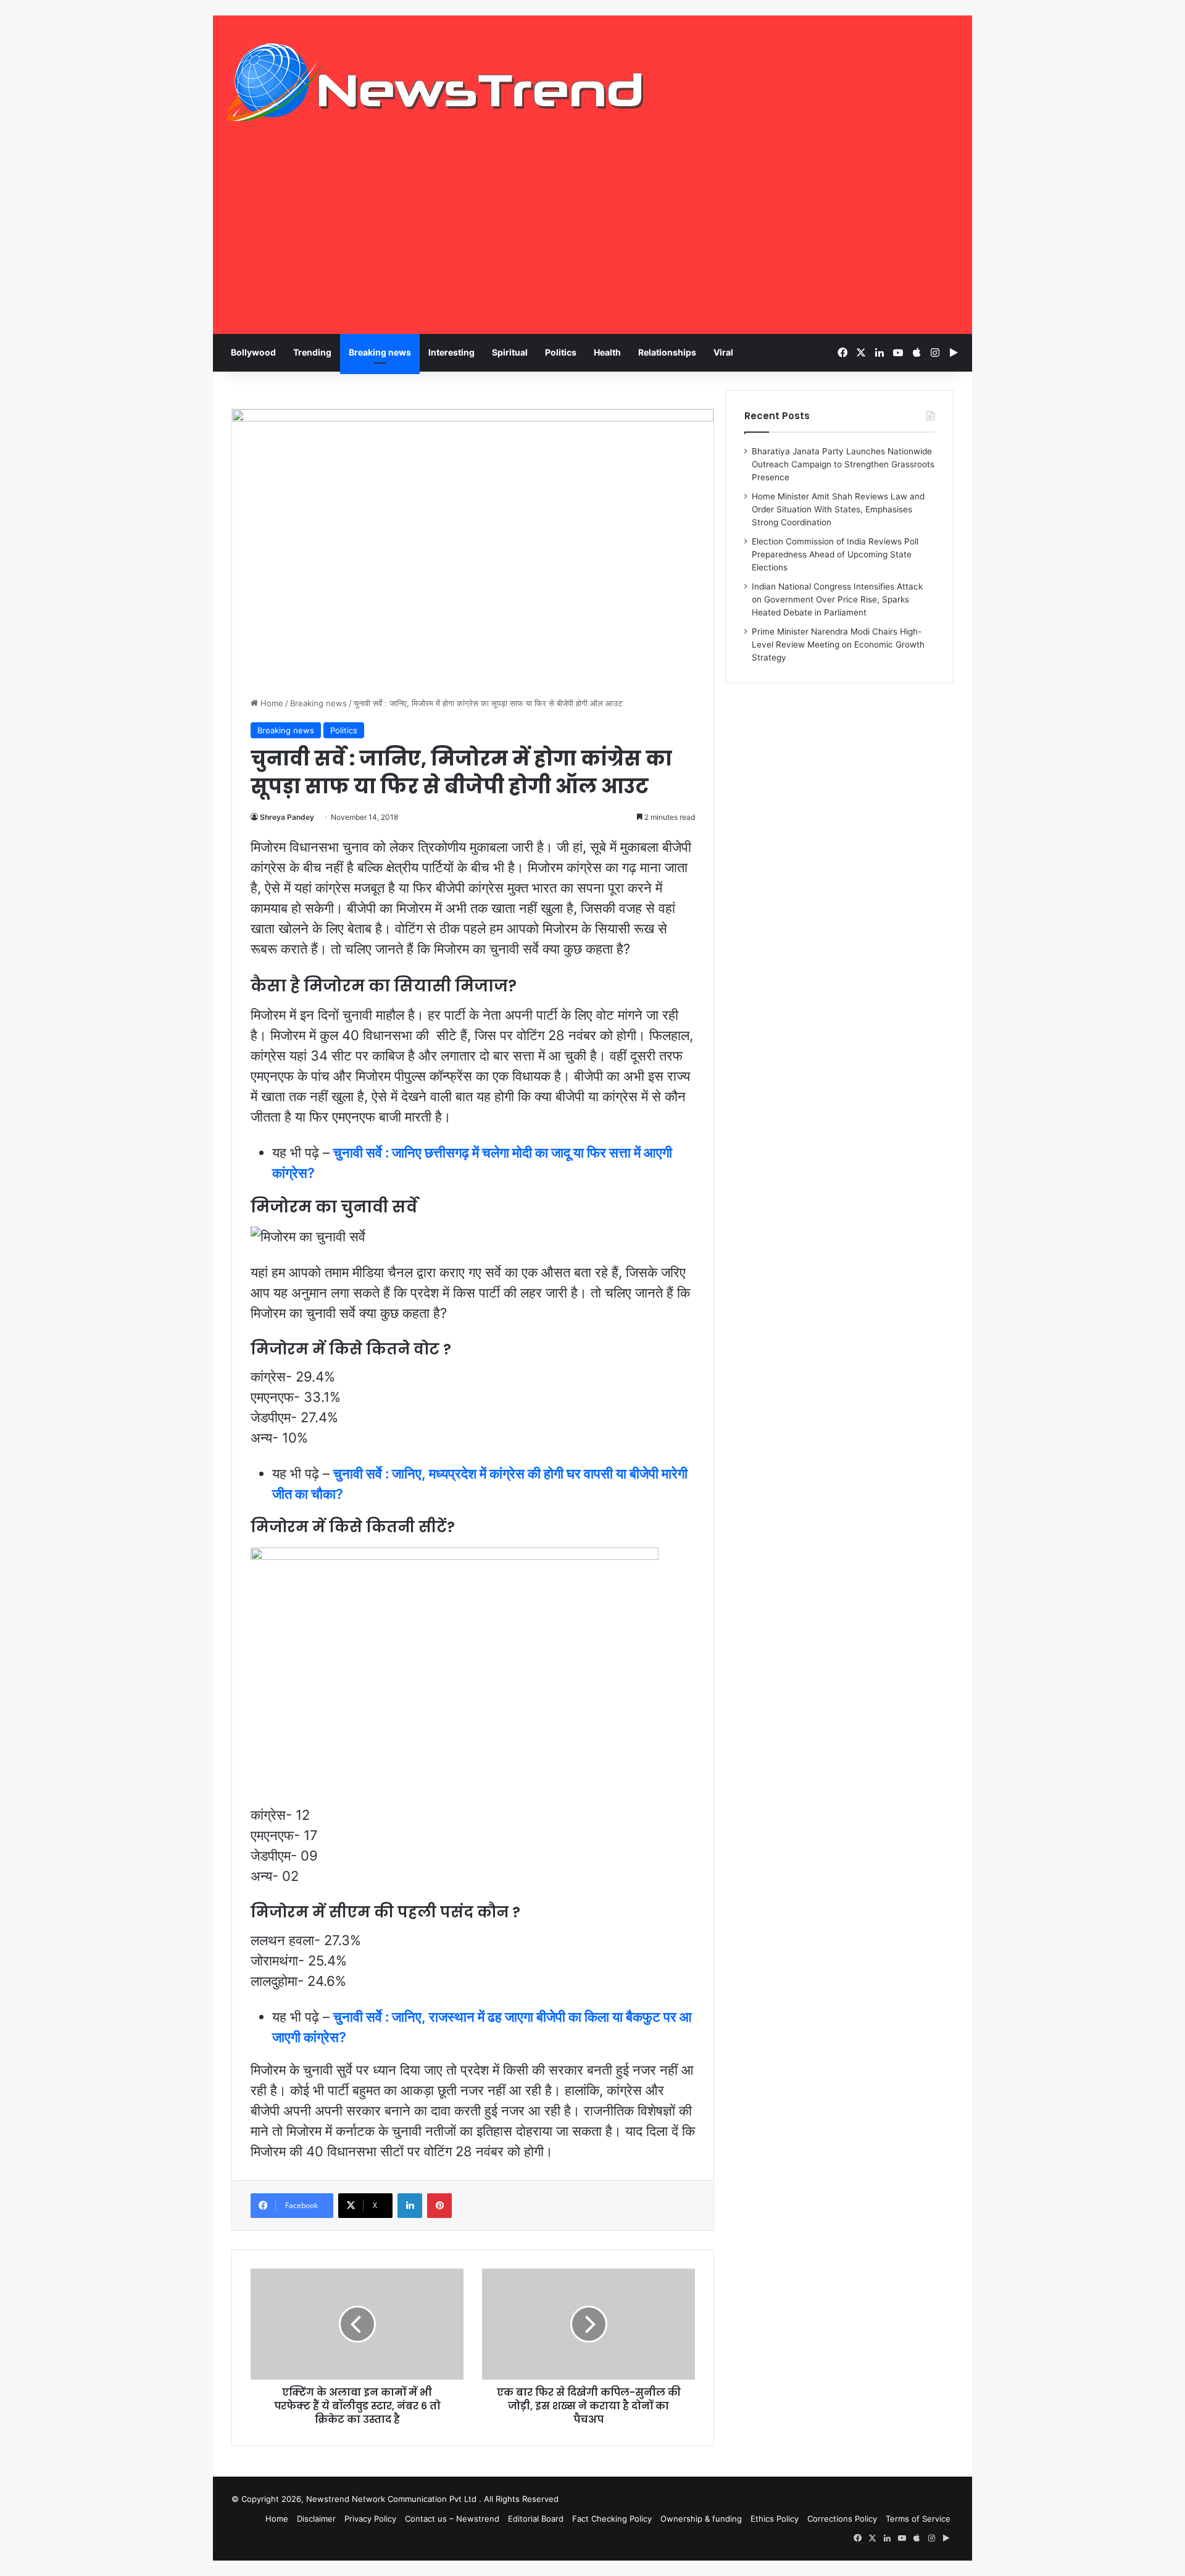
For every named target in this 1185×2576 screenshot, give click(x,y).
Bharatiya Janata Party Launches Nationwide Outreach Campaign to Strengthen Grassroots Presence (843, 464)
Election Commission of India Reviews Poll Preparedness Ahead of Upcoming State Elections (835, 554)
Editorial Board (536, 2519)
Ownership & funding (701, 2519)
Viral (723, 352)
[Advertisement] (592, 241)
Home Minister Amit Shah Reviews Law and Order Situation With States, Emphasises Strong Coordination (838, 509)
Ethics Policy (775, 2519)
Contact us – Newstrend (452, 2519)
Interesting (451, 352)
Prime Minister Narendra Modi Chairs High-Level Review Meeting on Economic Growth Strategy (838, 644)
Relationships (667, 352)
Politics (561, 352)
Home (271, 703)
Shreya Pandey (287, 817)
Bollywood (253, 352)
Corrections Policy (842, 2519)
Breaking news (380, 352)
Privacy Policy (370, 2519)
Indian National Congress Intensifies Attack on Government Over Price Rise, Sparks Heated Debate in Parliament (837, 599)
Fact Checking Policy (612, 2519)
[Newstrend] (435, 82)
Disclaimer (316, 2519)
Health (607, 352)
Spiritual (510, 352)
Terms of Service (918, 2519)
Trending (312, 352)
